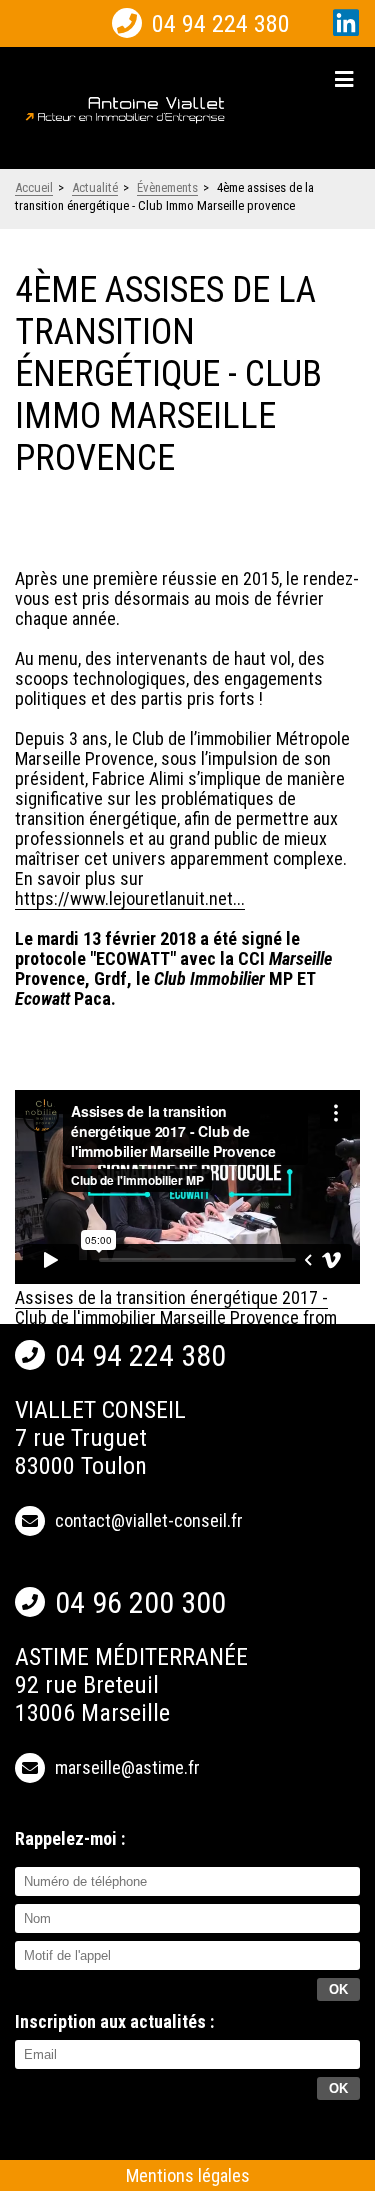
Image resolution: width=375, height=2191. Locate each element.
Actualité (95, 187)
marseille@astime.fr (127, 1767)
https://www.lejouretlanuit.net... (130, 898)
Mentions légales (188, 2175)
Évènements (167, 187)
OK (338, 2088)
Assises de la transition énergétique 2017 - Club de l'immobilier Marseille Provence (171, 1307)
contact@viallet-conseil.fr (149, 1520)
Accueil (34, 187)
